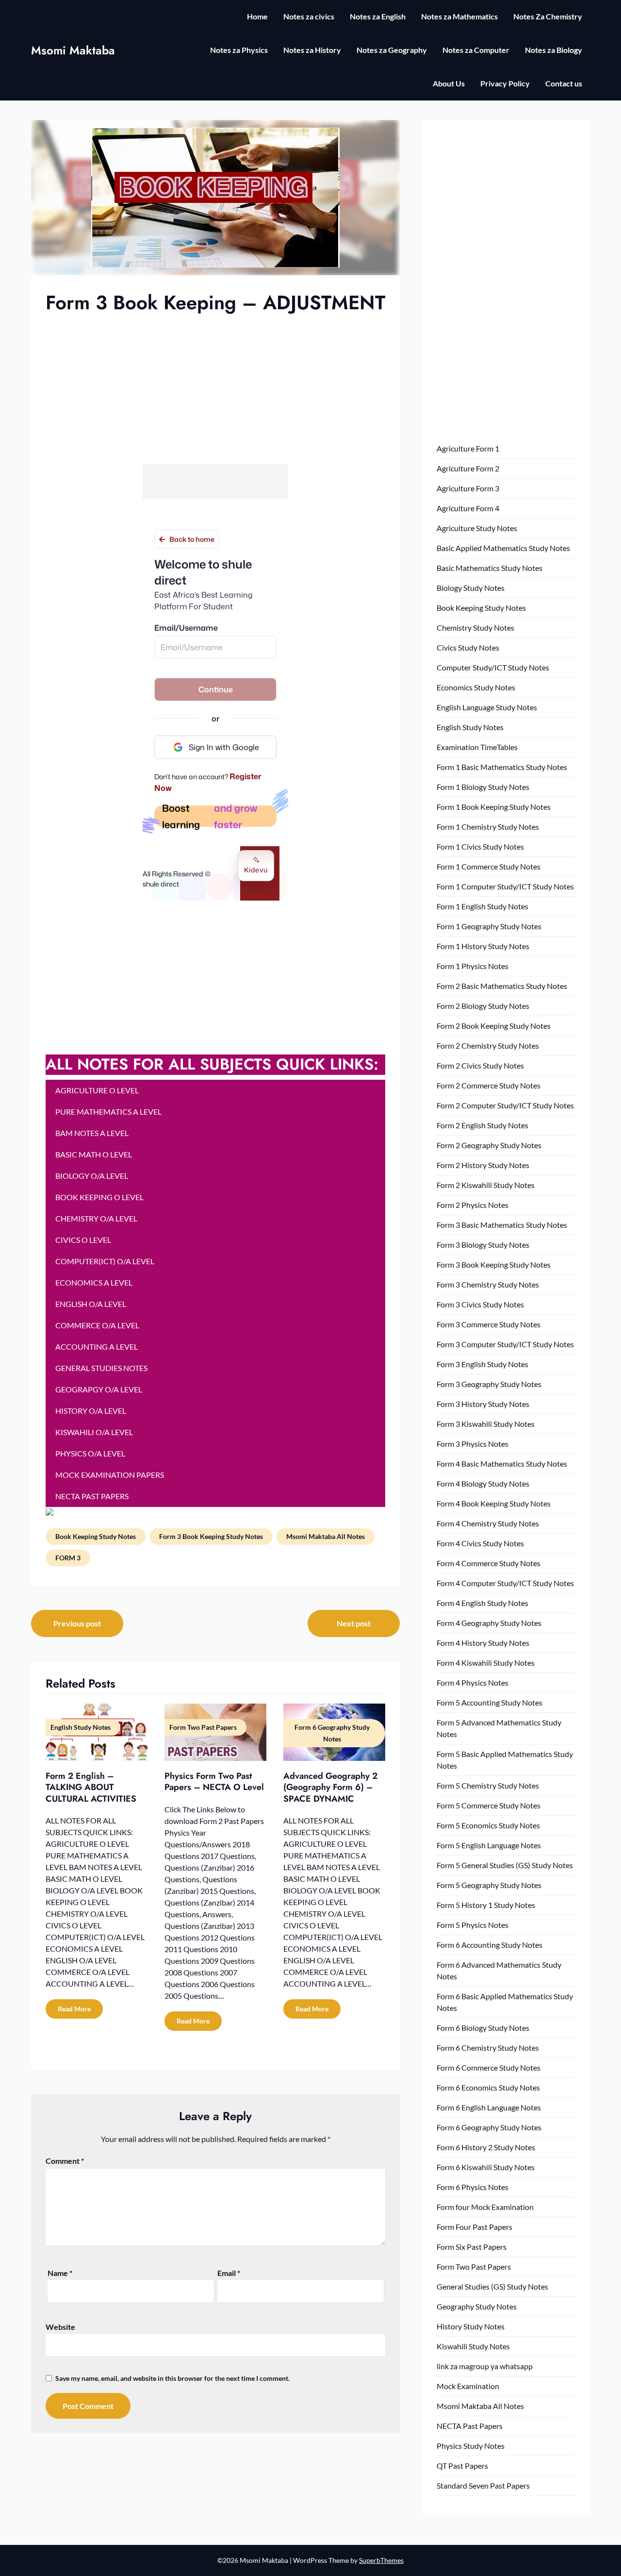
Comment (65, 2161)
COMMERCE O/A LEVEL (97, 1325)
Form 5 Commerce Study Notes (489, 1805)
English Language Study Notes (487, 707)
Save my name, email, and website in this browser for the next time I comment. (172, 2378)
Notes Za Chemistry (548, 16)
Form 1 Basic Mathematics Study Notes (502, 767)
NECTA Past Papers (470, 2426)
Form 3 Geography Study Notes (489, 1384)
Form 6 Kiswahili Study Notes (486, 2167)
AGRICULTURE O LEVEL (97, 1090)
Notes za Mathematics (459, 16)
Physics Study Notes (471, 2446)
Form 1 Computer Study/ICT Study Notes (505, 886)
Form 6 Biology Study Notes (483, 2028)
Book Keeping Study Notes (96, 1536)
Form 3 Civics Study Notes (480, 1304)
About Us (449, 83)
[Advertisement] (215, 388)
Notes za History (312, 50)
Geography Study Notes (477, 2306)
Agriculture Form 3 (468, 488)
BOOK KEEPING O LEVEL (99, 1197)
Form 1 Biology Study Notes (483, 787)
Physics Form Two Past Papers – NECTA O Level (214, 1781)
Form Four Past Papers (474, 2227)
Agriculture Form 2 (468, 468)
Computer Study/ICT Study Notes (493, 667)
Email (229, 2273)
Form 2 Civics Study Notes (480, 1065)
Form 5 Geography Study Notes (489, 1885)
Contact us (564, 83)
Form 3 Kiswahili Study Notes (486, 1424)
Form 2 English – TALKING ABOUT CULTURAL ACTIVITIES (91, 1787)
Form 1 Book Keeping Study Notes (494, 807)
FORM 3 (68, 1558)
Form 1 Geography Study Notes (489, 926)
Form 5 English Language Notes (489, 1845)
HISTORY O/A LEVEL (91, 1411)
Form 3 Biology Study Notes (483, 1245)
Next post (354, 1623)
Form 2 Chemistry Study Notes (488, 1045)
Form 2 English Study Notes (482, 1125)
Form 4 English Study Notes (482, 1603)
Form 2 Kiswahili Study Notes (486, 1185)
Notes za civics (309, 16)
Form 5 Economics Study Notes (488, 1825)
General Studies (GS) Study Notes (492, 2286)
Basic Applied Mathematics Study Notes (503, 548)
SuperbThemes (381, 2560)
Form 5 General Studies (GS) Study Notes (505, 1865)
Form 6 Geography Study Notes (489, 2127)
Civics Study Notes (468, 647)
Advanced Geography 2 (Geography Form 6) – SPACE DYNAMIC (330, 1787)
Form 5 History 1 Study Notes (486, 1905)
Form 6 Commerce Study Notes (489, 2067)
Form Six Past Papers (472, 2247)
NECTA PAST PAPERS (92, 1496)
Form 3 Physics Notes (473, 1444)
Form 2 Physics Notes (473, 1205)
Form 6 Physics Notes (473, 2187)
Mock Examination (468, 2386)
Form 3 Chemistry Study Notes (488, 1284)
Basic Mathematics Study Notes (490, 568)
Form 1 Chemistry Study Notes (488, 827)
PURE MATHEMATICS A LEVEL (108, 1112)
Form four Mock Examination (485, 2207)
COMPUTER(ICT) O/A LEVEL (105, 1261)
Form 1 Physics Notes (473, 966)
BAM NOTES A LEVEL (92, 1133)
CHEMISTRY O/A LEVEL (96, 1218)
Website (60, 2327)
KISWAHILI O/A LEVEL (94, 1432)
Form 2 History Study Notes (483, 1165)
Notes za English (378, 16)
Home (257, 16)
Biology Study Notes (471, 588)
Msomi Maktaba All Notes (326, 1536)
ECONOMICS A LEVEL (94, 1282)
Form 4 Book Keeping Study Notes (494, 1503)
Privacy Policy (505, 83)
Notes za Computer (476, 50)
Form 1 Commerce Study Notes (489, 866)
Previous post (77, 1623)
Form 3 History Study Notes (483, 1404)
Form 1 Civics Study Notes (480, 846)
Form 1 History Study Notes (483, 946)
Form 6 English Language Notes (489, 2107)
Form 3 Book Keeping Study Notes (211, 1536)
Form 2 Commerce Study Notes (489, 1085)
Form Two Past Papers (474, 2267)
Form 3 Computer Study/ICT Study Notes (505, 1344)
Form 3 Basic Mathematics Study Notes (502, 1225)
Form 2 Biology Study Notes (483, 1006)
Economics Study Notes (476, 687)
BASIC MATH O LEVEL (94, 1154)
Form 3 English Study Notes (482, 1364)
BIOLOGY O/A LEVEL (92, 1176)
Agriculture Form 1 (468, 448)
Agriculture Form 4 (468, 508)
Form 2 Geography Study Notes (489, 1145)
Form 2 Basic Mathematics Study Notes (502, 986)
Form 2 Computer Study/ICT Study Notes (505, 1105)
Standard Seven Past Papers (483, 2485)
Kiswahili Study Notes (473, 2346)
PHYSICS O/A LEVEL (90, 1453)
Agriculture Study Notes (477, 528)
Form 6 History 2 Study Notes (486, 2147)
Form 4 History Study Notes (483, 1643)
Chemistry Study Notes (475, 627)
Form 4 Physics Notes (473, 1682)
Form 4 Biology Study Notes (483, 1483)
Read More (74, 2009)
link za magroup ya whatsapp (485, 2366)
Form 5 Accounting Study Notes (490, 1702)
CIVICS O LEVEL (83, 1240)
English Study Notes (470, 727)
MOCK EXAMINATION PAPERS (110, 1475)
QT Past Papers (462, 2466)
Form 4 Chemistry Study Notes (488, 1523)
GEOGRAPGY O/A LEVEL (99, 1389)
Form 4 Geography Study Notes (489, 1623)
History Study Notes (471, 2326)
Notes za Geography (392, 50)
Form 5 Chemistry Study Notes (488, 1785)
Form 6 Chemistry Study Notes (488, 2048)
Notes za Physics (239, 50)
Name (60, 2273)
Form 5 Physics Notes (473, 1925)
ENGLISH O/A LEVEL (91, 1304)
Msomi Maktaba (73, 50)
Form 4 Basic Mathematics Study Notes (502, 1464)
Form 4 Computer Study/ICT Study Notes (505, 1583)
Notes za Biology (554, 50)
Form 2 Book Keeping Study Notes (494, 1026)
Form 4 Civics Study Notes (480, 1543)
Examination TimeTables (477, 747)
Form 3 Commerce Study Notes (489, 1324)
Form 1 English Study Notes (482, 906)
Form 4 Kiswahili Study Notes (486, 1663)
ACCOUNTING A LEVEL (97, 1347)
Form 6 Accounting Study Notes (490, 1945)
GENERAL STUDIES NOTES (101, 1368)
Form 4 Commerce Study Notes (489, 1563)
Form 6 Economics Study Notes (488, 2087)
